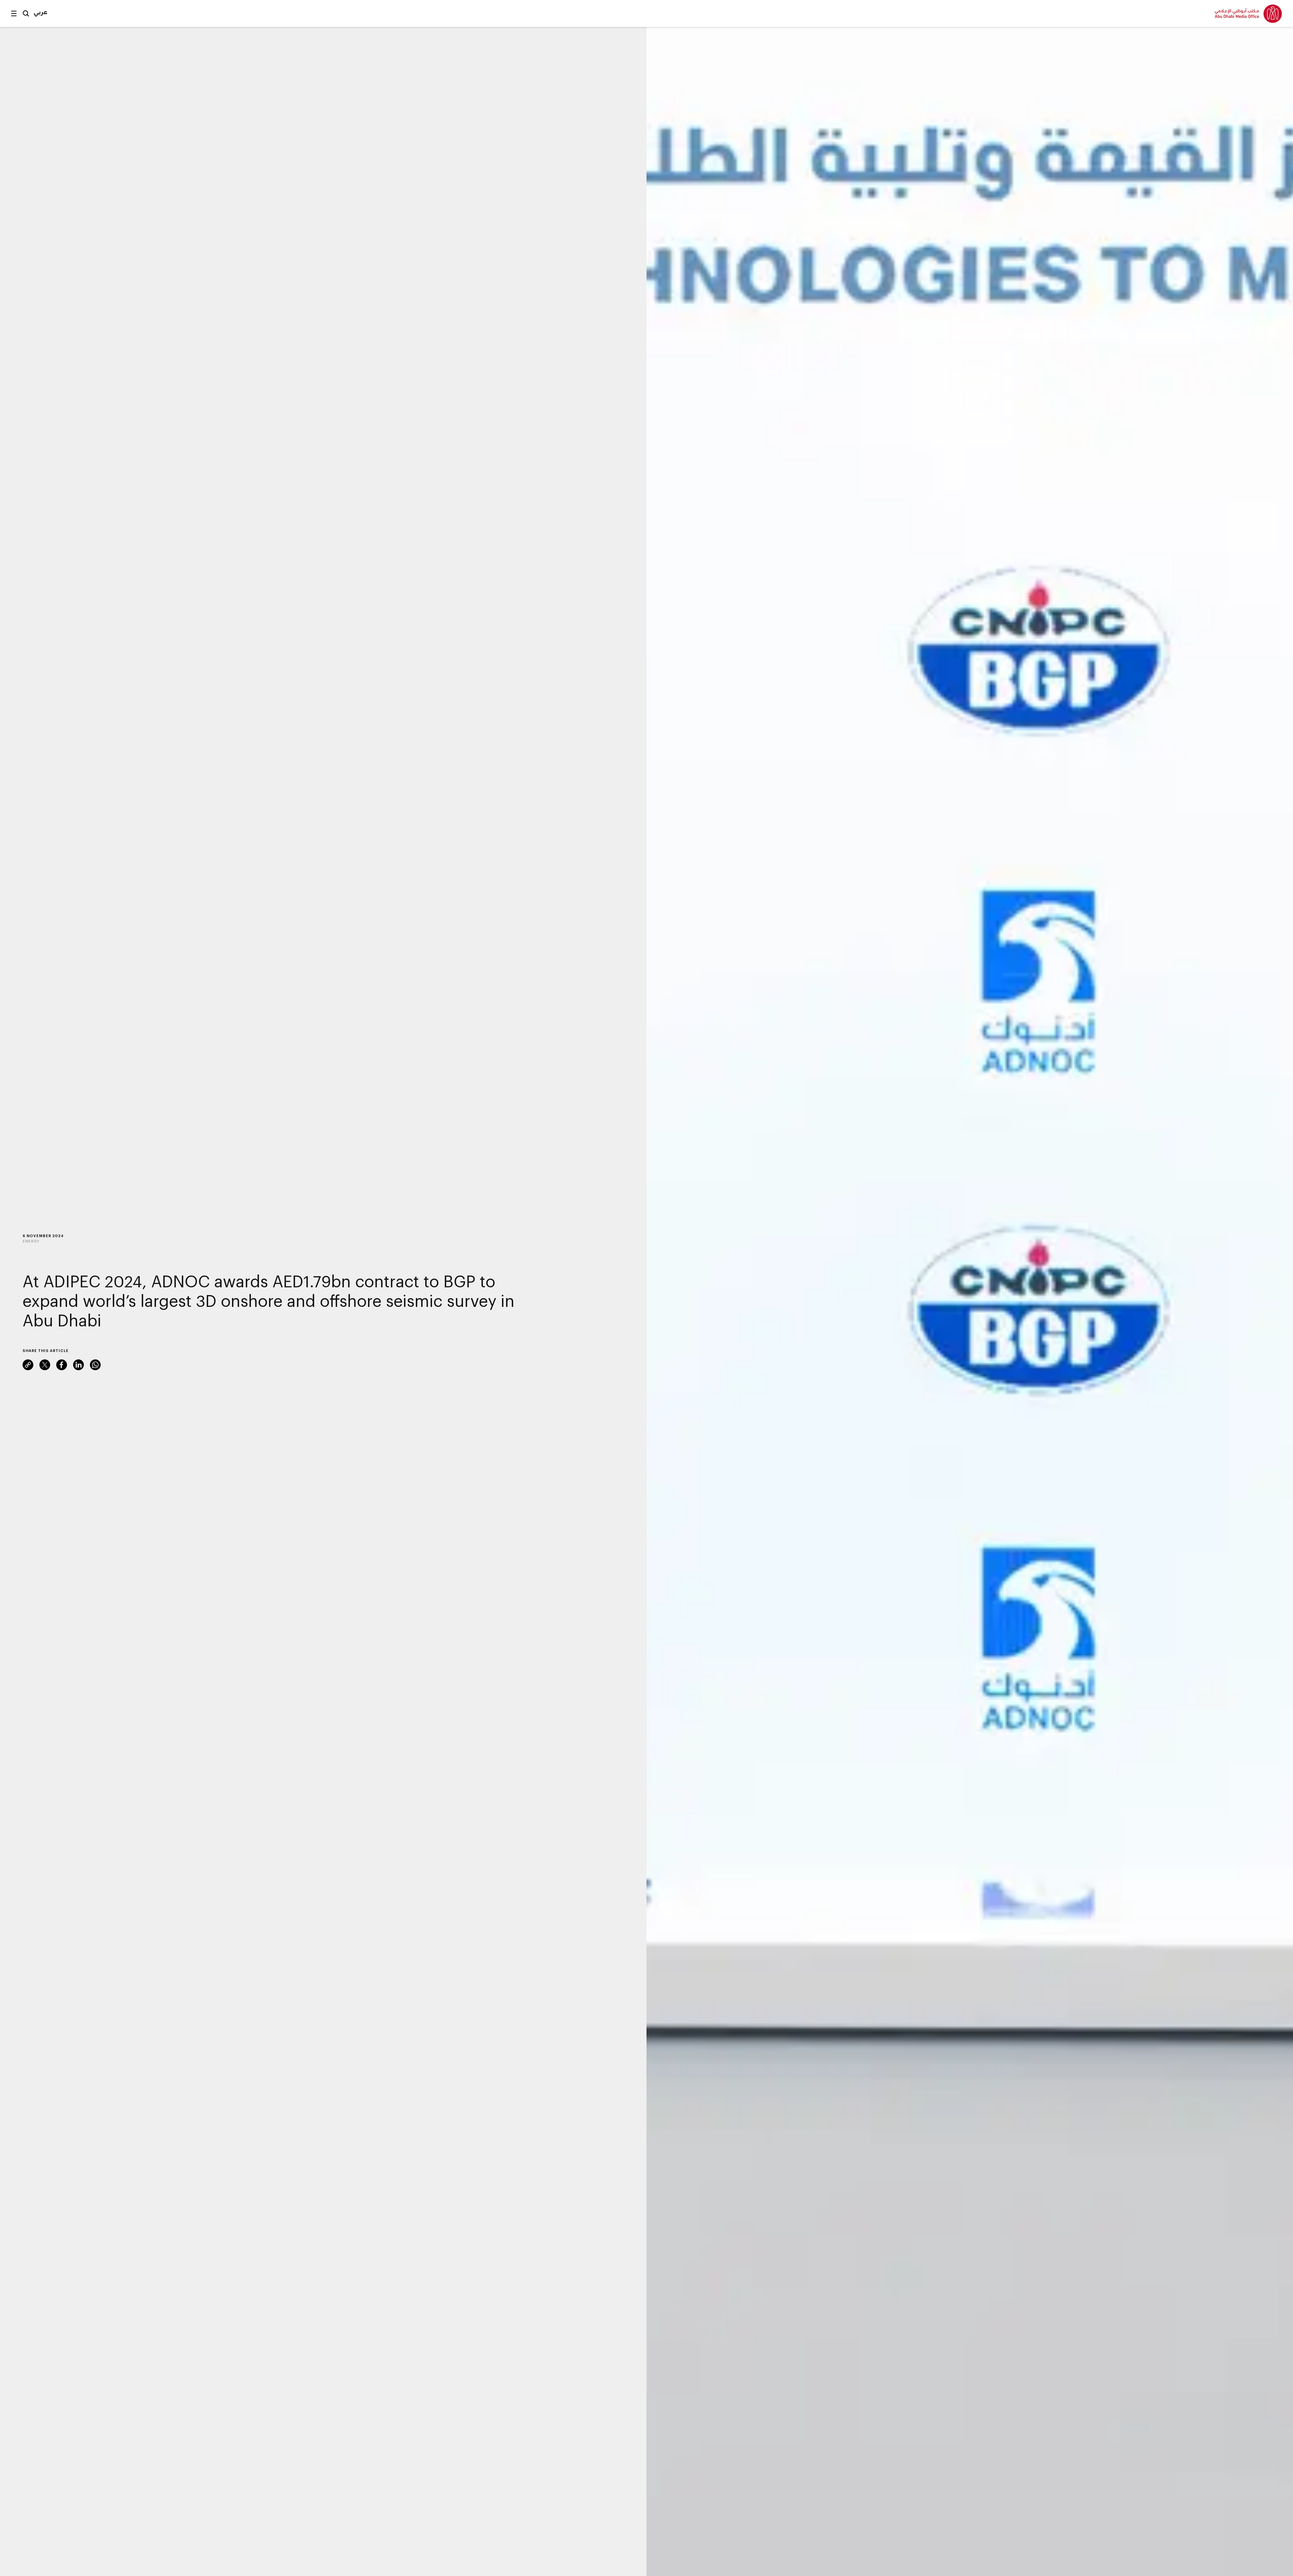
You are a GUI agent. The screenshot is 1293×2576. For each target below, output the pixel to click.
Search (26, 13)
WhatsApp (95, 1365)
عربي (41, 12)
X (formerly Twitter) (45, 1365)
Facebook (62, 1365)
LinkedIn (78, 1365)
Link (28, 1365)
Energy (31, 1241)
